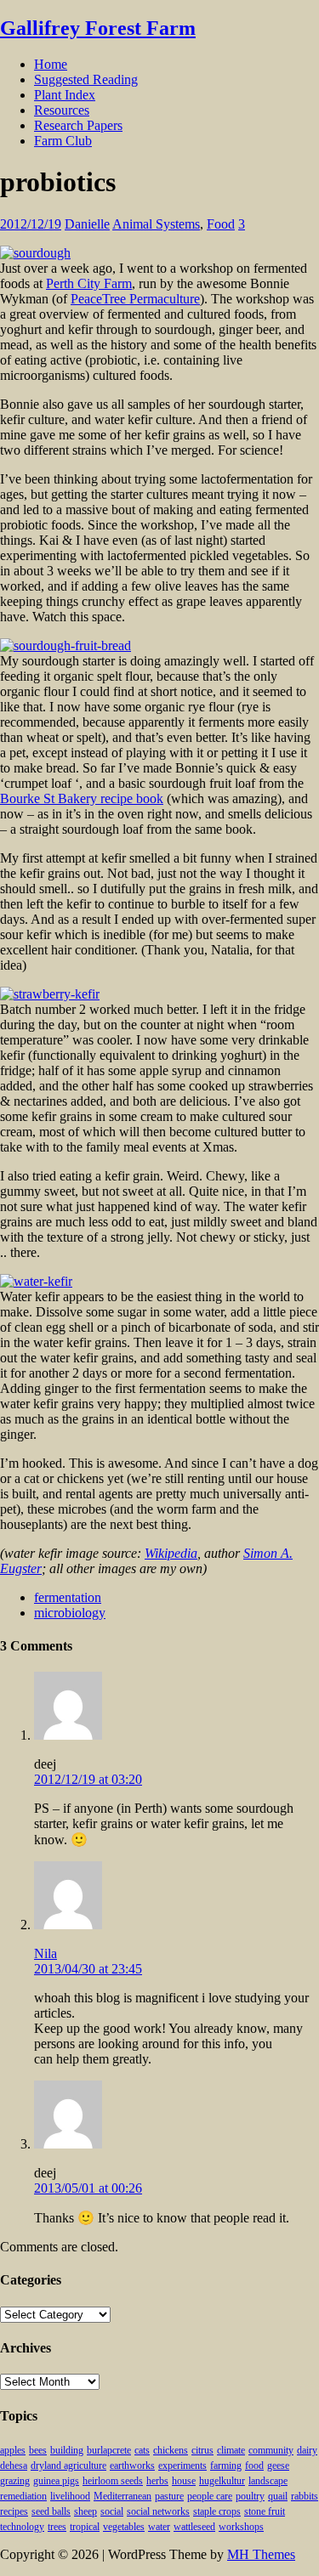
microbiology (70, 1613)
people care (210, 2496)
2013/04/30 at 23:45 (88, 1969)
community (271, 2450)
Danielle (87, 224)
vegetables (124, 2527)
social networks (158, 2511)
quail (278, 2496)
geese (278, 2466)
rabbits (305, 2496)
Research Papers (78, 125)
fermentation (68, 1597)
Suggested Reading (86, 79)
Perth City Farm (89, 283)
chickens (171, 2450)
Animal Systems (156, 224)
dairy (307, 2450)
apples (13, 2450)
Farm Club (63, 141)
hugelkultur (222, 2481)
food (254, 2466)
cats (142, 2450)
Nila (46, 1953)
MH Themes (261, 2554)
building (67, 2450)
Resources (62, 110)
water (159, 2527)
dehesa (14, 2466)
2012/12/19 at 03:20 (88, 1779)
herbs (157, 2481)
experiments (182, 2466)
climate (231, 2450)
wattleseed (194, 2527)
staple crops (217, 2511)
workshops (241, 2527)
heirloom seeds (113, 2481)
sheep (85, 2511)
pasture (169, 2496)
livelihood (70, 2496)
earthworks (132, 2466)
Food (221, 224)
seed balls (51, 2511)
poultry (250, 2496)
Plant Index (65, 95)
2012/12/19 (31, 224)
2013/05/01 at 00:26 (88, 2188)
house (184, 2481)
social (112, 2511)
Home (51, 64)
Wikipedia (171, 1553)
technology (22, 2527)
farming (226, 2466)
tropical (85, 2527)
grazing (15, 2481)
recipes (14, 2511)
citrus (202, 2450)
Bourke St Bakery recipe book (82, 798)
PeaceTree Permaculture (135, 299)
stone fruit (265, 2511)
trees (57, 2527)
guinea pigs (56, 2481)
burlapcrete (109, 2450)
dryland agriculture (68, 2466)
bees (38, 2450)
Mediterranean (122, 2496)
